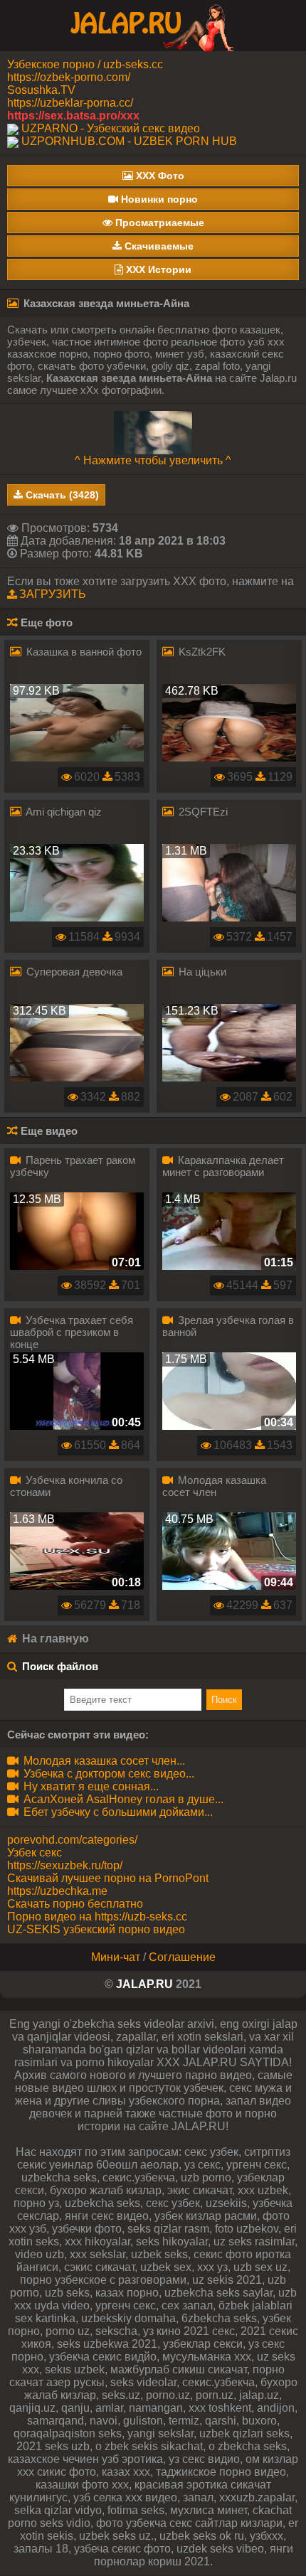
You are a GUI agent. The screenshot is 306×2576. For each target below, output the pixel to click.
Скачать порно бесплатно (75, 1904)
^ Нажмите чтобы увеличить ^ (153, 460)
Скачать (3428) (61, 495)
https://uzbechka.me (57, 1891)
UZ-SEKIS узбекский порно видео (96, 1929)
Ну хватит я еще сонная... (90, 1786)
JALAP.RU (144, 1984)
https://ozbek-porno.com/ (69, 77)
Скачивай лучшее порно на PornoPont (108, 1878)
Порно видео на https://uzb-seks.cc (97, 1917)
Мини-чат (116, 1957)
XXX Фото (159, 176)
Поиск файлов (60, 1666)
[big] (153, 432)
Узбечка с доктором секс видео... (107, 1774)
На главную (54, 1639)
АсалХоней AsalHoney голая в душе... (122, 1799)
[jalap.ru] (153, 25)
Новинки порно (158, 199)
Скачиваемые (158, 246)
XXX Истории (157, 269)
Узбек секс (35, 1853)
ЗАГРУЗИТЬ (53, 594)
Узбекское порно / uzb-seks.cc (85, 64)
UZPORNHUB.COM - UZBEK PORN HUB (129, 141)
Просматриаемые (158, 223)
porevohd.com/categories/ (72, 1840)
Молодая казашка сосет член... (103, 1761)
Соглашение (182, 1957)
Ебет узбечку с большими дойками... (117, 1812)
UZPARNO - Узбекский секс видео (111, 128)
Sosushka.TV (41, 90)
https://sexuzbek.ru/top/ (65, 1865)
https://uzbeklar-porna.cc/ (70, 103)
